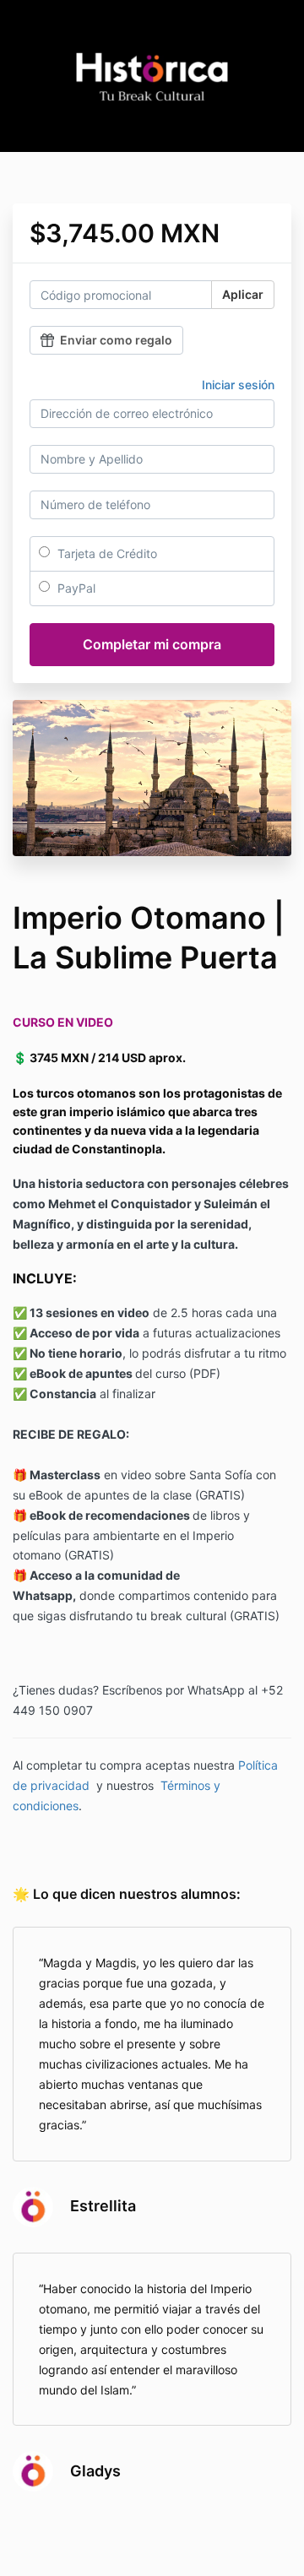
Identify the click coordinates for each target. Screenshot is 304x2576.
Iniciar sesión (238, 385)
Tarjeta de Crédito (106, 553)
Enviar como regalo (116, 340)
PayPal (75, 588)
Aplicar (243, 294)
